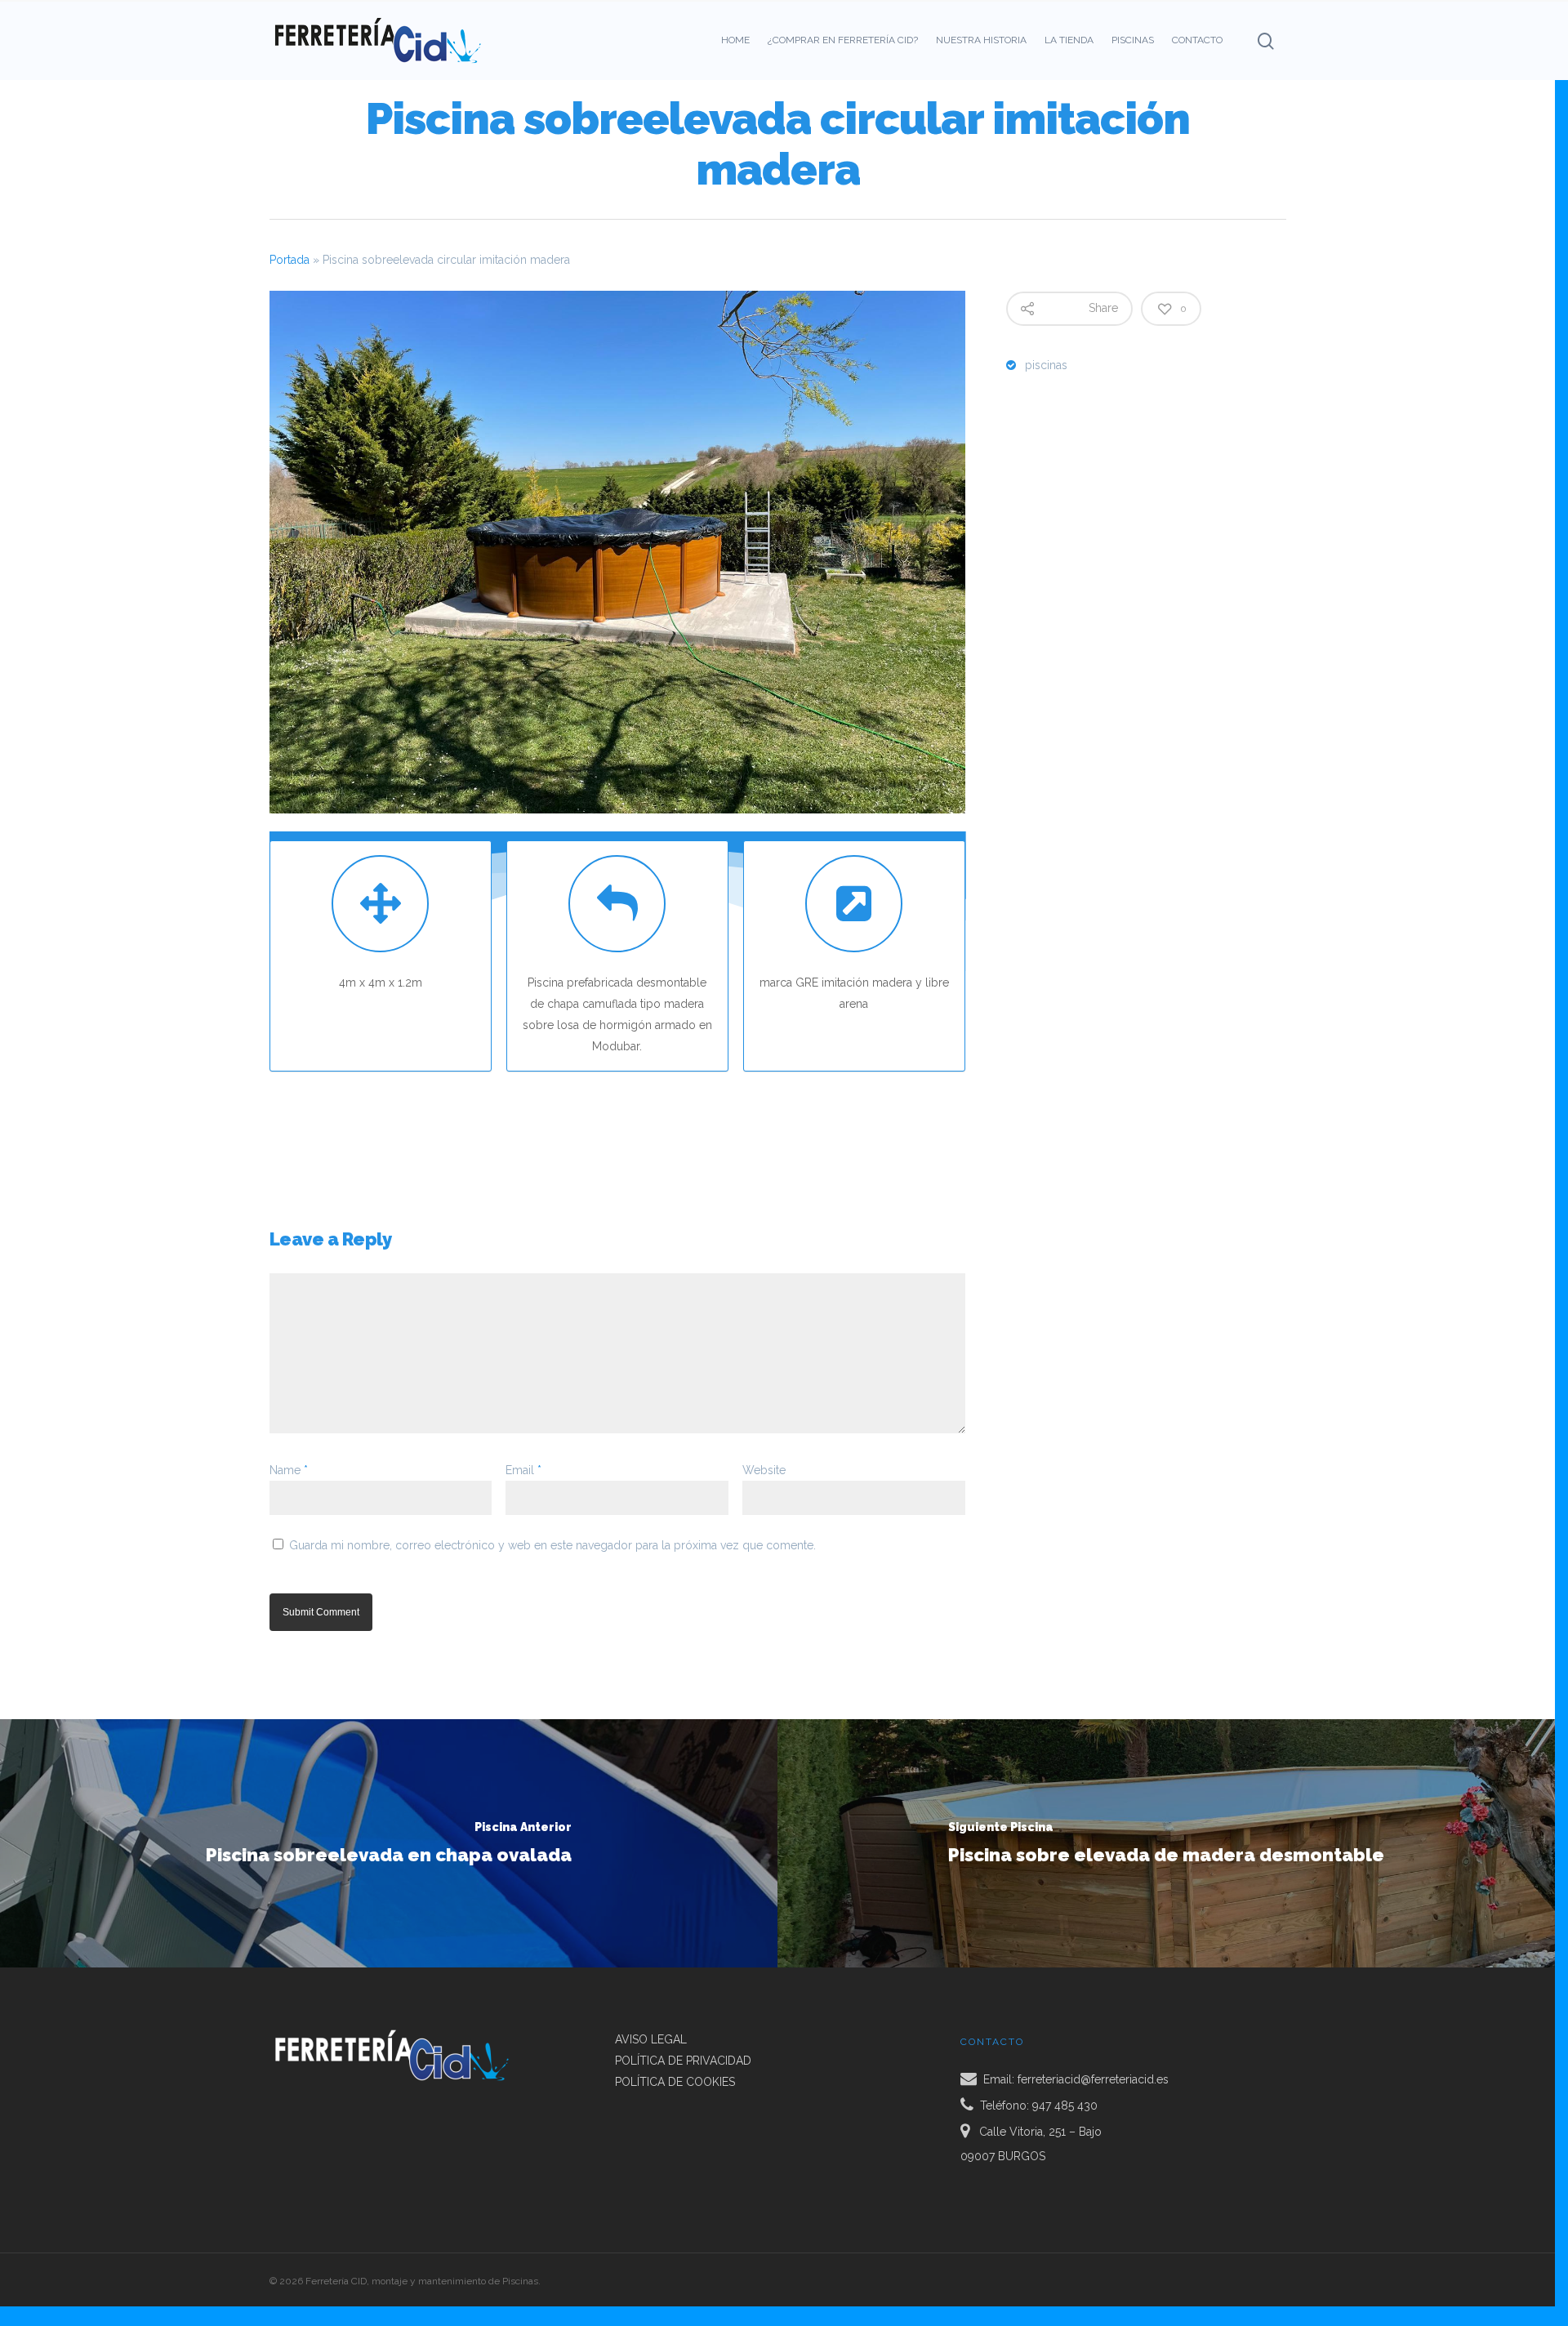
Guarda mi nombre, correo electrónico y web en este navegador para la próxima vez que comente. (552, 1545)
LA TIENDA (1069, 40)
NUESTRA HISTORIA (981, 40)
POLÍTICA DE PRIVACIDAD (683, 2061)
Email (523, 1470)
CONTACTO (1197, 40)
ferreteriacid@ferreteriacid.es (1093, 2079)
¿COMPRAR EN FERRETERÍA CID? (843, 40)
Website (764, 1470)
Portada (290, 260)
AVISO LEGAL (651, 2039)
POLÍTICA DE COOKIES (675, 2082)
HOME (735, 40)
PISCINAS (1133, 40)
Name (289, 1470)
